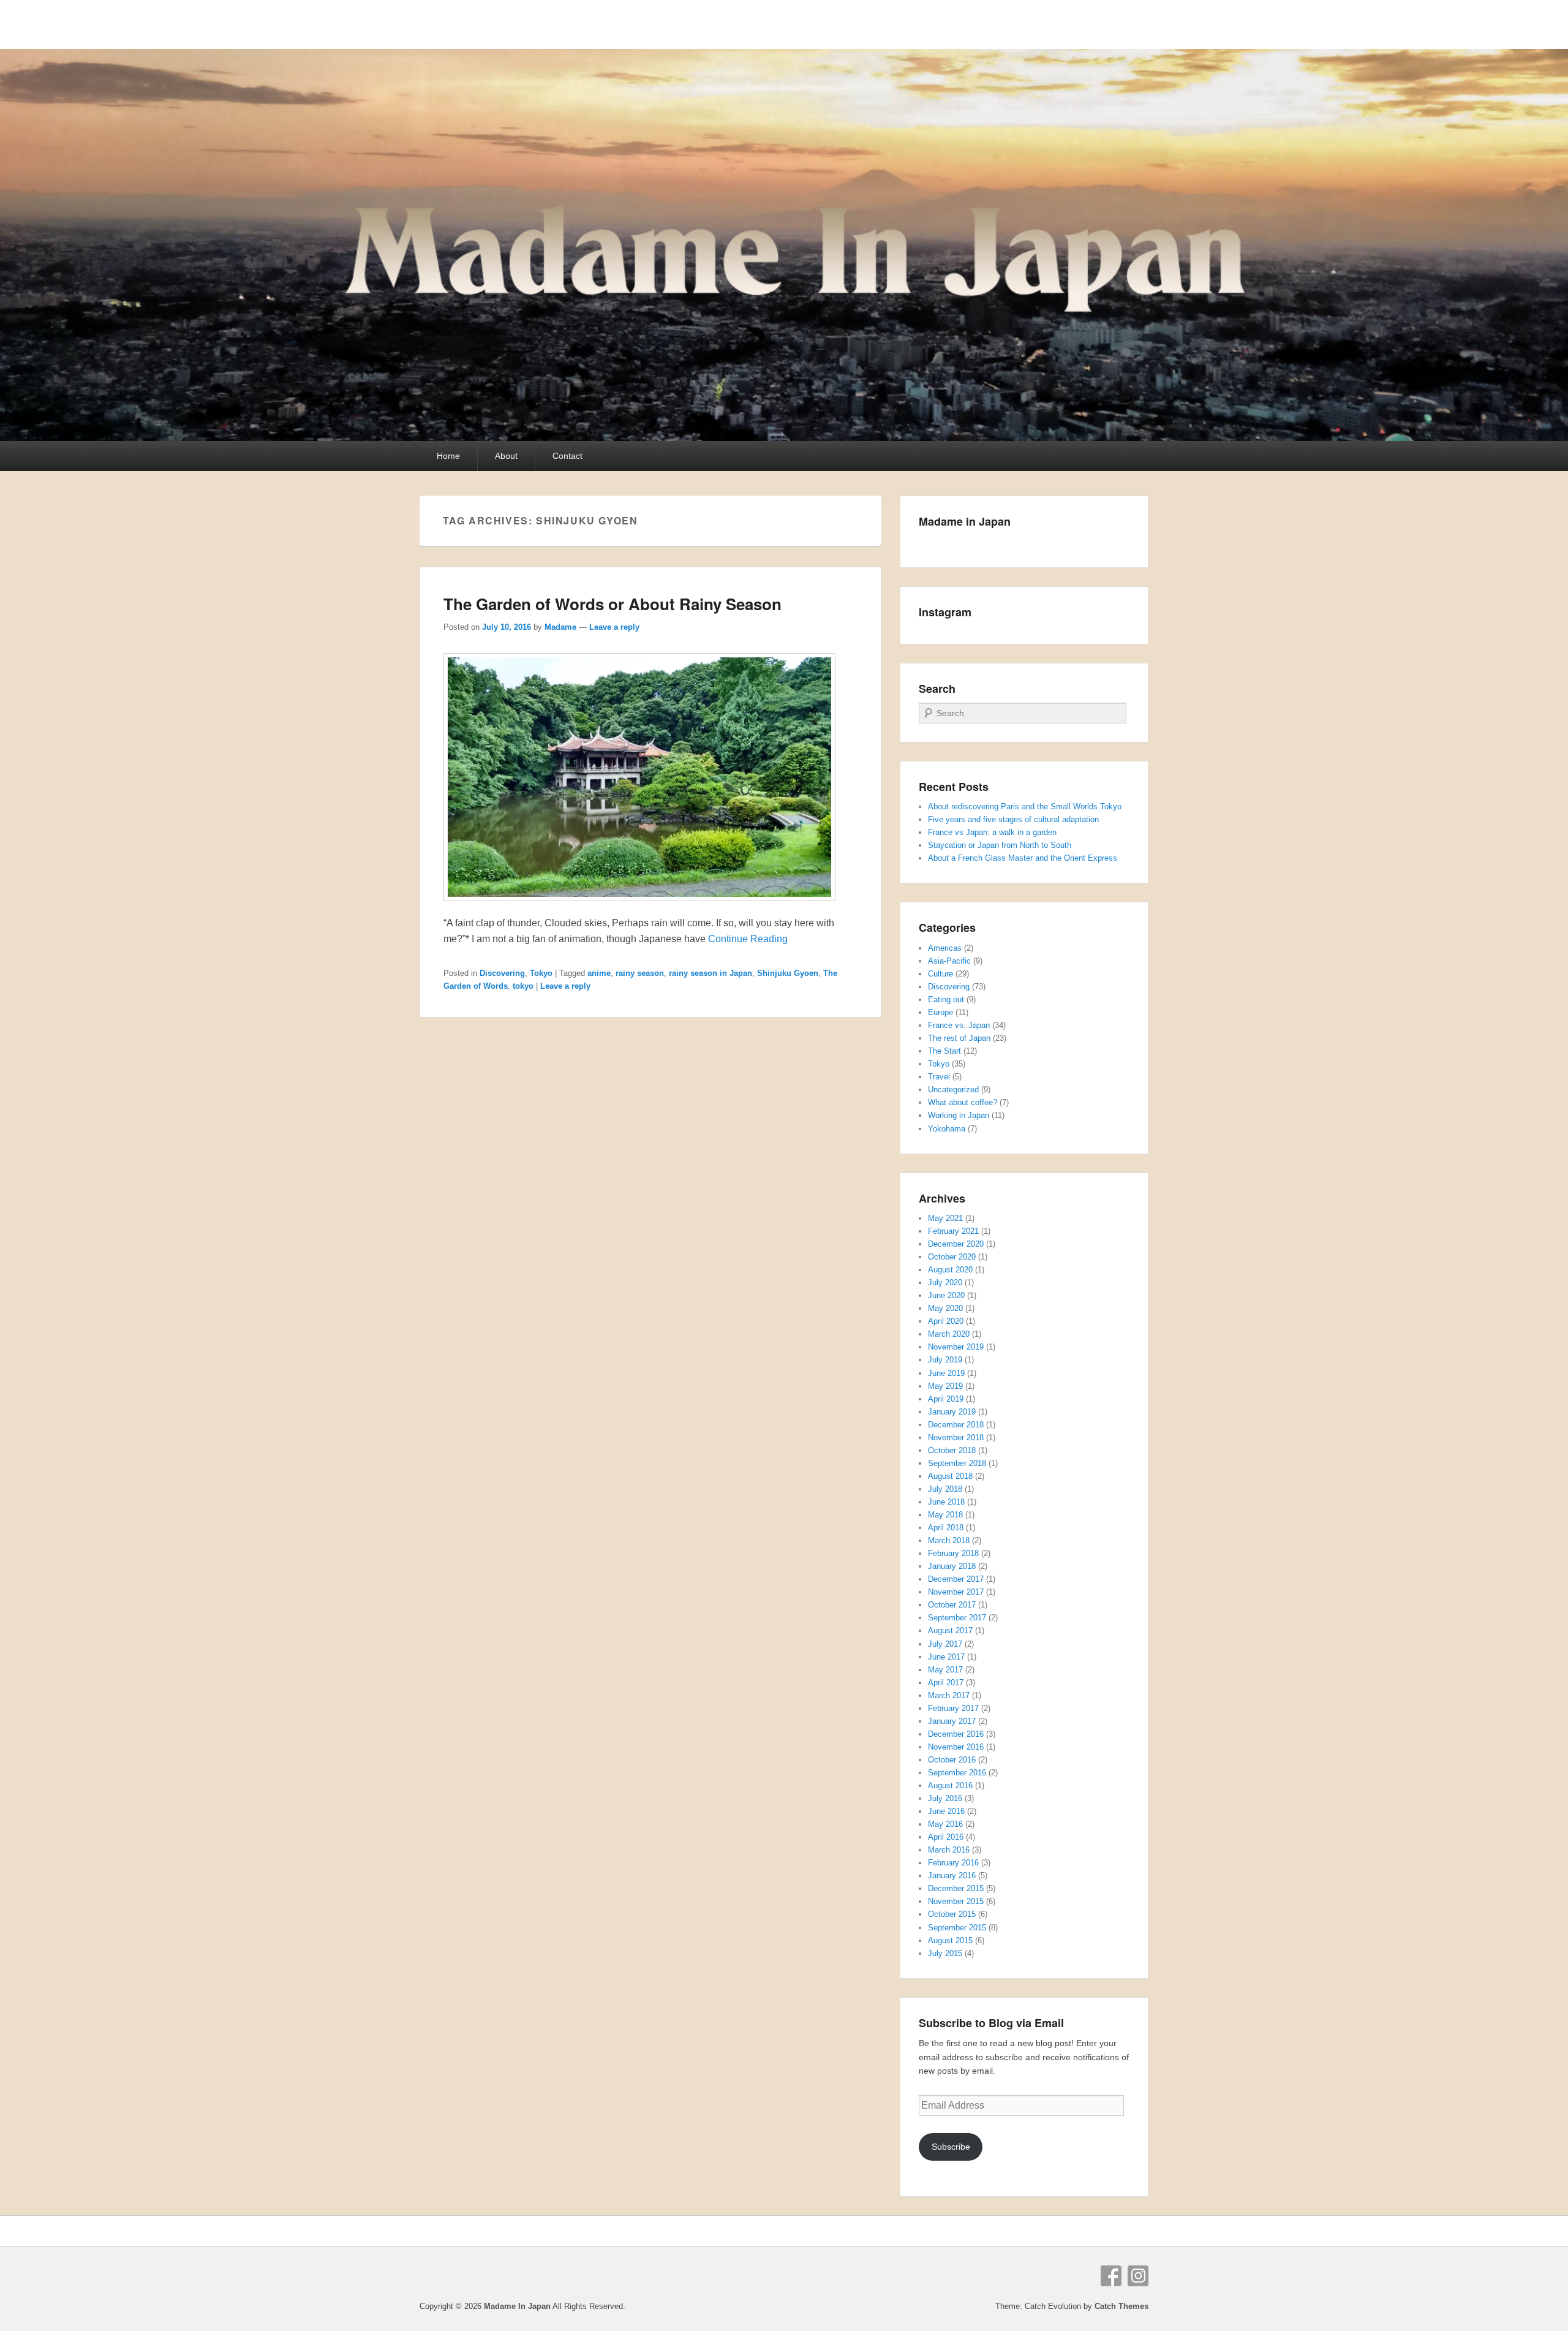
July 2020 (945, 1283)
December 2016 (956, 1734)
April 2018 (946, 1528)
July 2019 (945, 1360)
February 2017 (953, 1708)
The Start (944, 1051)
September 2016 (957, 1773)
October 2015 (952, 1914)
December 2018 (956, 1425)
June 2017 (946, 1657)
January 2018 (952, 1566)
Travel (939, 1077)
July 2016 (945, 1798)
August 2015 (950, 1940)
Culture (940, 974)
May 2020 (945, 1308)
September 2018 (957, 1463)
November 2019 (956, 1347)
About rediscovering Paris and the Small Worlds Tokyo (1025, 807)
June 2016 (946, 1811)
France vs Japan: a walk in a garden (992, 832)
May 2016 (945, 1824)
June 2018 (946, 1502)
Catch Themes (1121, 2306)
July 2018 (945, 1489)
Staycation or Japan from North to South (1000, 845)
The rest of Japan (959, 1038)
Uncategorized (953, 1090)
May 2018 (945, 1515)
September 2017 (957, 1618)
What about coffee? (963, 1102)
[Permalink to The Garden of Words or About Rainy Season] (639, 907)
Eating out (946, 999)
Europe (940, 1012)
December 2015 (956, 1888)
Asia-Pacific (949, 961)
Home (448, 456)
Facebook (1111, 2276)
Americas (945, 948)
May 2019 (945, 1386)
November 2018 (956, 1438)
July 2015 (945, 1953)
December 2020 (956, 1244)
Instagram (1138, 2276)
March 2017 (949, 1695)
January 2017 (952, 1721)
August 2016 (950, 1785)
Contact (567, 456)
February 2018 (953, 1553)
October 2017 (952, 1605)
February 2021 (953, 1231)
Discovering (502, 973)
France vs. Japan (959, 1025)
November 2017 (956, 1592)
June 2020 (946, 1295)
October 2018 (952, 1450)
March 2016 (949, 1850)
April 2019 (946, 1399)
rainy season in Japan (710, 973)
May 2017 (945, 1670)
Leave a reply (614, 627)
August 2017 (950, 1630)
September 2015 (957, 1928)
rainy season (640, 973)
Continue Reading (748, 939)
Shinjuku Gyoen (788, 973)
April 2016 (946, 1837)
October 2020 (952, 1257)
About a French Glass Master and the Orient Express (1023, 858)
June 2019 (946, 1373)
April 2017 (946, 1683)
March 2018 (949, 1540)
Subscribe (951, 2147)
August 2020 (950, 1270)
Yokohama (947, 1129)
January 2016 (952, 1876)
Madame (560, 627)
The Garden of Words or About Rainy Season (612, 604)
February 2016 (953, 1863)
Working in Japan (959, 1115)
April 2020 (946, 1321)
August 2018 (950, 1476)
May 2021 (945, 1218)
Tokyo (541, 973)
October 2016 (952, 1760)
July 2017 (945, 1644)
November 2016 (956, 1747)
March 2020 (949, 1334)
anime (599, 973)
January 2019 (952, 1412)
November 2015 (956, 1901)
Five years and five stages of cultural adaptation (1013, 819)
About (506, 456)
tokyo (523, 986)
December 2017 (956, 1579)
